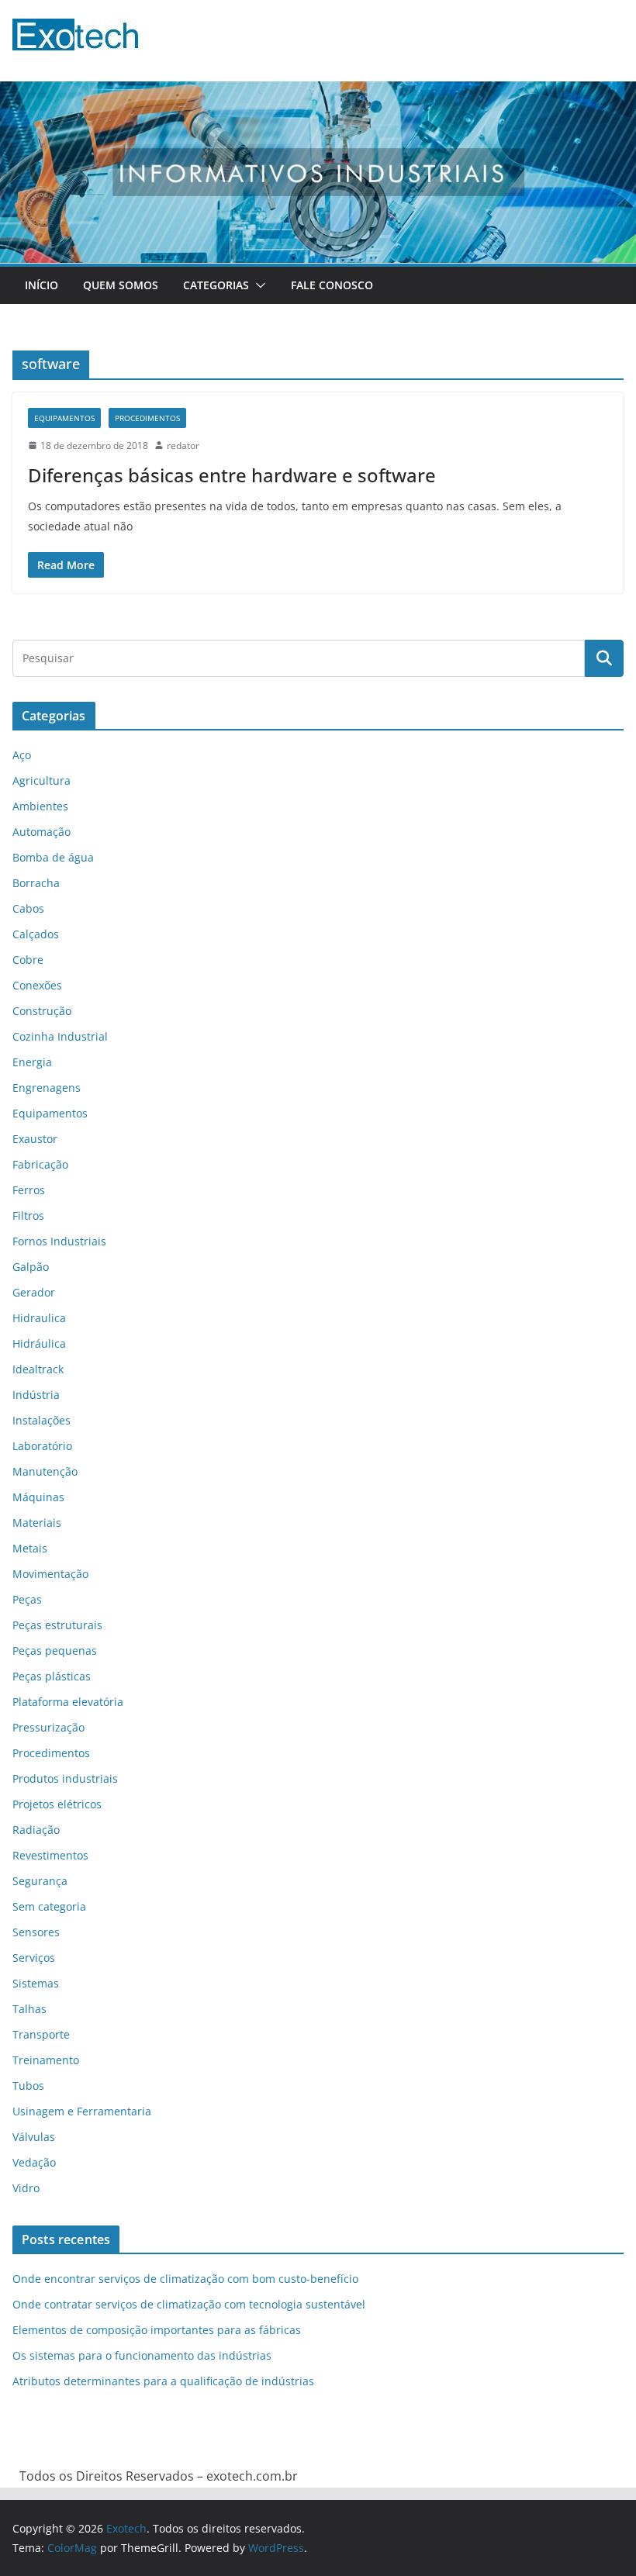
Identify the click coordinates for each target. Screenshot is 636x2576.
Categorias (216, 285)
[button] (258, 285)
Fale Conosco (332, 285)
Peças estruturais (57, 1625)
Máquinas (38, 1497)
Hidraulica (39, 1318)
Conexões (37, 985)
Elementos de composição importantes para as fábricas (157, 2330)
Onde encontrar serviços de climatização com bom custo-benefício (185, 2279)
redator (183, 445)
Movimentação (50, 1574)
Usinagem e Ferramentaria (82, 2111)
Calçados (36, 934)
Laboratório (42, 1446)
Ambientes (40, 806)
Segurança (40, 1881)
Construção (42, 1011)
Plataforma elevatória (68, 1702)
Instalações (41, 1420)
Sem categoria (49, 1906)
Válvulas (34, 2137)
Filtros (28, 1215)
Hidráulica (39, 1343)
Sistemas (36, 1983)
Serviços (34, 1958)
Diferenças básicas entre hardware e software (232, 475)
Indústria (36, 1395)
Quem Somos (121, 285)
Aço (22, 755)
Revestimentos (50, 1855)
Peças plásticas (52, 1676)
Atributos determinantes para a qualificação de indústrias (163, 2381)
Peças (27, 1599)
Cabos (28, 908)
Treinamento (46, 2060)
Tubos (28, 2086)
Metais (30, 1548)
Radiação (36, 1830)
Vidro (26, 2188)
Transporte (41, 2034)
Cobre (28, 960)
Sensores (36, 1932)
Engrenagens (47, 1088)
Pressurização (48, 1727)
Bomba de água (53, 857)
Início (41, 285)
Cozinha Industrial (60, 1036)
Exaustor (35, 1139)
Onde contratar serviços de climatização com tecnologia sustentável (189, 2304)
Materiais (37, 1523)
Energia (32, 1062)
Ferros (29, 1190)
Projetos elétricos (57, 1804)
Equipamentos (64, 418)
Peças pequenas (55, 1651)
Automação (41, 832)
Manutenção (45, 1471)
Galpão (31, 1267)
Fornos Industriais (59, 1241)
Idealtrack (38, 1369)
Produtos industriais (65, 1778)
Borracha (36, 883)
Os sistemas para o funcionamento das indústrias (142, 2355)
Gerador (34, 1292)
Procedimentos (147, 418)
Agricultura (41, 780)
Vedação (34, 2162)
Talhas (29, 2009)
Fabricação (40, 1164)
